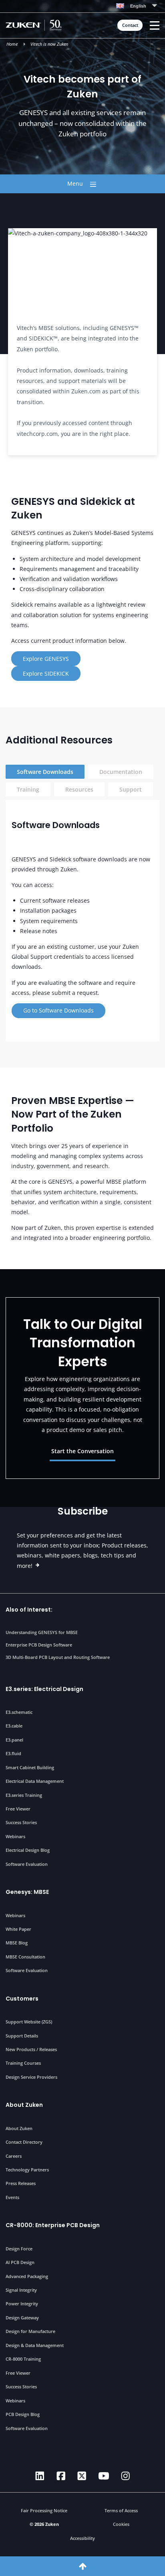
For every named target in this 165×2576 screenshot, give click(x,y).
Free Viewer (18, 1809)
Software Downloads (45, 772)
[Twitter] (82, 2476)
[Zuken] (36, 25)
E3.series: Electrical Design (44, 1689)
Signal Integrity (21, 2290)
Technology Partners (27, 2170)
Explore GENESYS (46, 659)
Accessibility (82, 2538)
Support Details (22, 2036)
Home (12, 44)
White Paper (18, 1929)
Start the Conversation (82, 1451)
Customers (22, 1999)
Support (131, 789)
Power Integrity (22, 2304)
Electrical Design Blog (28, 1850)
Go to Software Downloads (58, 1010)
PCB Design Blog (23, 2414)
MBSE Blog (17, 1943)
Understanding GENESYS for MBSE (42, 1632)
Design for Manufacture (30, 2331)
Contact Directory (24, 2142)
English (138, 6)
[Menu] (155, 25)
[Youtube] (104, 2476)
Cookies (121, 2524)
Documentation (121, 772)
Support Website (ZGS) (29, 2022)
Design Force (19, 2249)
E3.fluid (13, 1753)
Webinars (15, 1836)
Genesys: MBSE (27, 1892)
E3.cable (14, 1726)
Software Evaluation (27, 1864)
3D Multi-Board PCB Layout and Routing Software (58, 1657)
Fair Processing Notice (44, 2510)
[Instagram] (126, 2476)
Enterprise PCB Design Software (39, 1645)
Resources (79, 789)
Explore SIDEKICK (46, 673)
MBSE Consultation (25, 1957)
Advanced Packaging (27, 2276)
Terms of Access (121, 2510)
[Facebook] (61, 2476)
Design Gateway (22, 2318)
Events (12, 2197)
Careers (14, 2156)
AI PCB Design (20, 2262)
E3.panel (14, 1740)
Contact (130, 25)
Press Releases (21, 2183)
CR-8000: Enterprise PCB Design (53, 2225)
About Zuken (24, 2105)
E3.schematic (19, 1712)
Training (28, 789)
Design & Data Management (35, 2345)
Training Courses (23, 2063)
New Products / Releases (31, 2049)
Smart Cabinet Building (30, 1767)
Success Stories (21, 1822)
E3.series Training (24, 1795)
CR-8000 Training (23, 2359)
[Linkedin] (40, 2476)
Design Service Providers (31, 2077)
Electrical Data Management (35, 1781)
